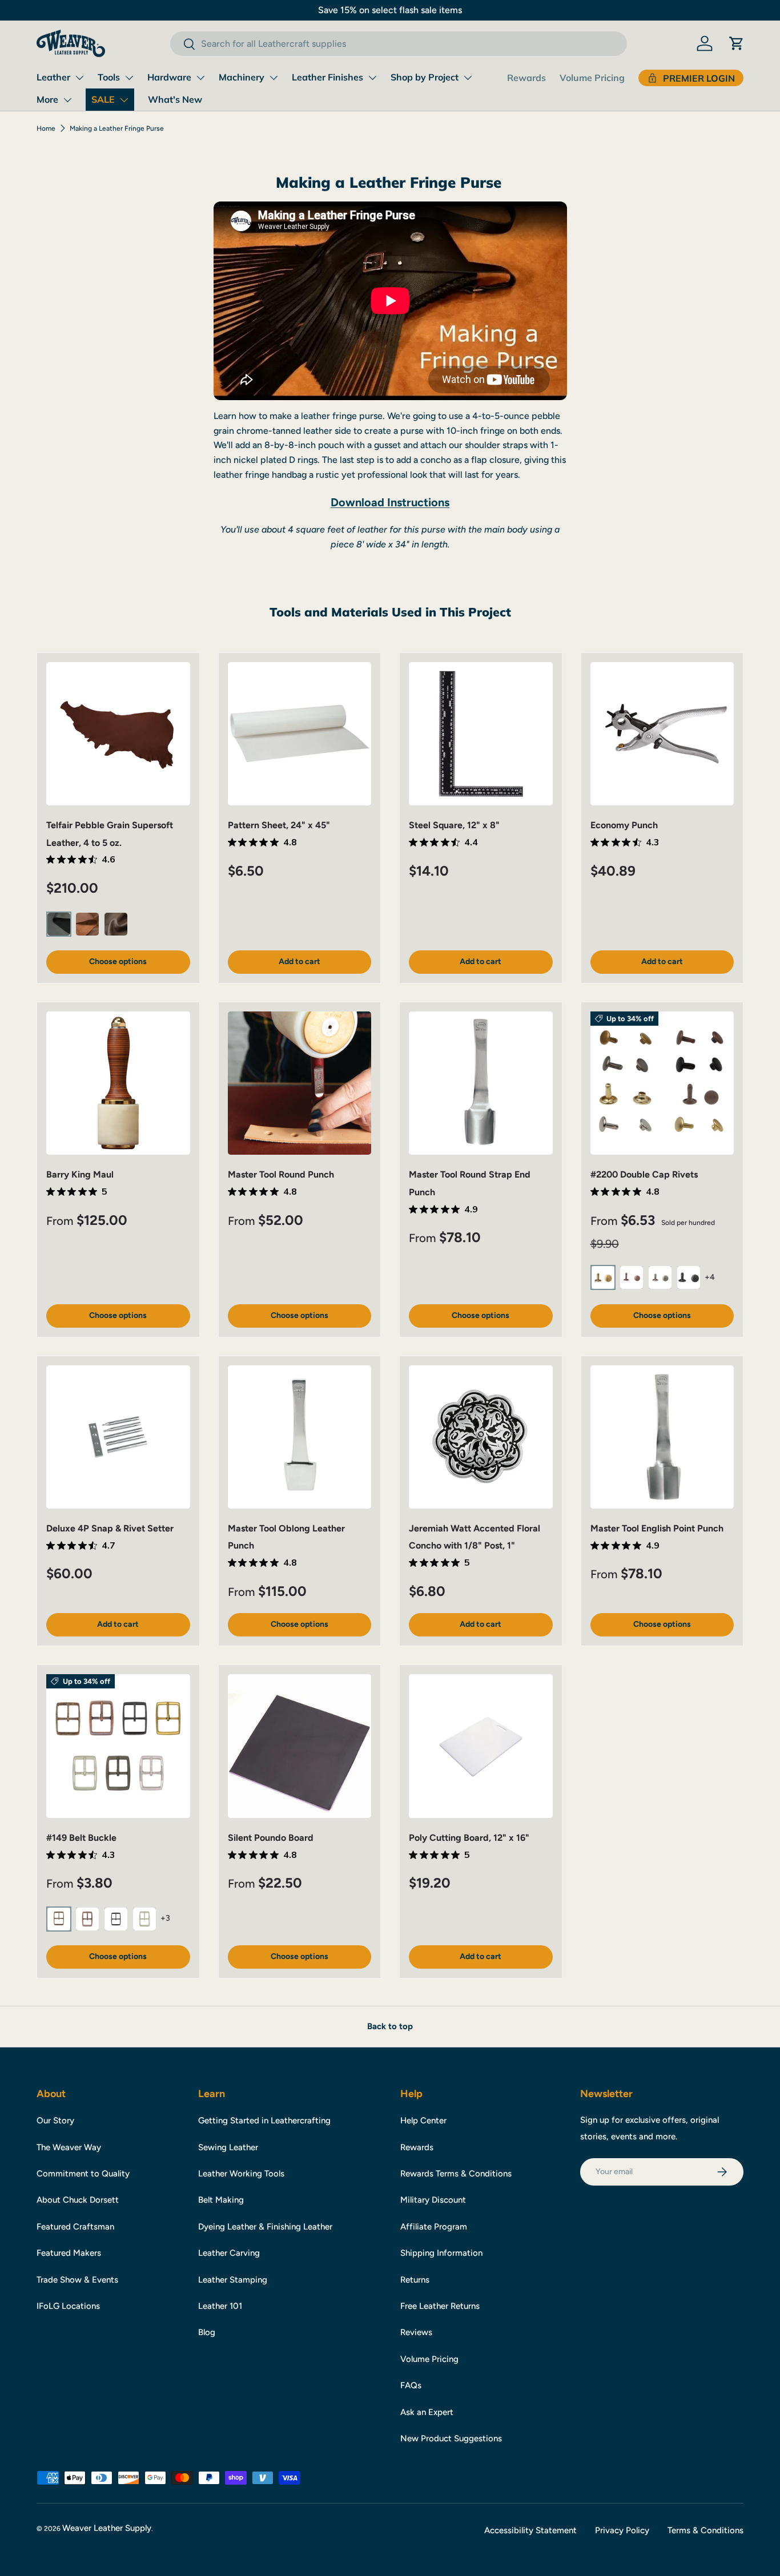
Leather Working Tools (241, 2174)
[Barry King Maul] (118, 1083)
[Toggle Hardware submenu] (200, 78)
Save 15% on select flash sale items (390, 10)
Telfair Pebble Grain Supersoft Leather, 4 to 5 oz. (110, 834)
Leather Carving (229, 2253)
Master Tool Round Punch (281, 1174)
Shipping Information (441, 2253)
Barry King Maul (80, 1174)
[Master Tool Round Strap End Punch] (481, 1083)
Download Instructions (390, 502)
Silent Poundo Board (271, 1838)
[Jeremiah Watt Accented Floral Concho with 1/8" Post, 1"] (481, 1437)
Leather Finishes (327, 77)
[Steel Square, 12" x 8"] (481, 734)
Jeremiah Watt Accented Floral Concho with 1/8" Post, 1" (475, 1537)
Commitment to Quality (83, 2174)
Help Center (423, 2121)
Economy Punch (624, 825)
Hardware (169, 77)
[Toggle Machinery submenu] (274, 78)
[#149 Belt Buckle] (118, 1746)
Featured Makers (69, 2253)
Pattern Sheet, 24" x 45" (279, 825)
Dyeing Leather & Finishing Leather (265, 2227)
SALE (103, 99)
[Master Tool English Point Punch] (662, 1437)
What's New (175, 99)
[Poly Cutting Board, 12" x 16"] (481, 1746)
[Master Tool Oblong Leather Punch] (300, 1437)
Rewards (526, 78)
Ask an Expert (427, 2412)
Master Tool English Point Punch (657, 1528)
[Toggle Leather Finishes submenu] (372, 78)
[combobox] (399, 44)
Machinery (242, 77)
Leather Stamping (233, 2280)
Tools (109, 77)
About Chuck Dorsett (78, 2200)
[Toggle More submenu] (67, 100)
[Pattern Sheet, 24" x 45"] (300, 734)
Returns (415, 2280)
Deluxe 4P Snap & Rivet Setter (110, 1528)
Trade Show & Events (77, 2280)
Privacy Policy (622, 2530)
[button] (737, 43)
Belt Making (221, 2200)
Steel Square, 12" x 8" (454, 825)
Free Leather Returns (440, 2306)
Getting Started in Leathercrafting (264, 2121)
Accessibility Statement (530, 2530)
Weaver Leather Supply (107, 2528)
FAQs (411, 2385)
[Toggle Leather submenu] (79, 78)
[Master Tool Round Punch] (300, 1083)
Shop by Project (425, 77)
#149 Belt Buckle (81, 1838)
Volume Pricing (592, 78)
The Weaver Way (69, 2147)
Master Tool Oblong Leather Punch (286, 1537)
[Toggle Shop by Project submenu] (468, 78)
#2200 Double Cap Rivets (644, 1174)
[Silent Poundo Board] (300, 1746)
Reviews (416, 2332)
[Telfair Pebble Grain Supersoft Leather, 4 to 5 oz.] (118, 734)
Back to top (390, 2026)
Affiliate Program (434, 2227)
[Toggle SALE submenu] (124, 100)
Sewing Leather (228, 2147)
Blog (207, 2332)
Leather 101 (220, 2306)
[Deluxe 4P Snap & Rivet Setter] (118, 1437)
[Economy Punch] (662, 734)
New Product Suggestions (451, 2438)
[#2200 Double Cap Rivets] (662, 1083)
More (47, 99)
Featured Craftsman (75, 2227)
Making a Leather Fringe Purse (117, 128)
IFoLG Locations (68, 2306)
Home (46, 128)
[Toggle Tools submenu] (129, 78)
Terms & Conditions (705, 2530)
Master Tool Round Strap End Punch (470, 1183)
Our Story (55, 2121)
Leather (53, 77)
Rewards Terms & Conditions (456, 2174)
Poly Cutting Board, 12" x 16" (469, 1838)
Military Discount (433, 2200)
